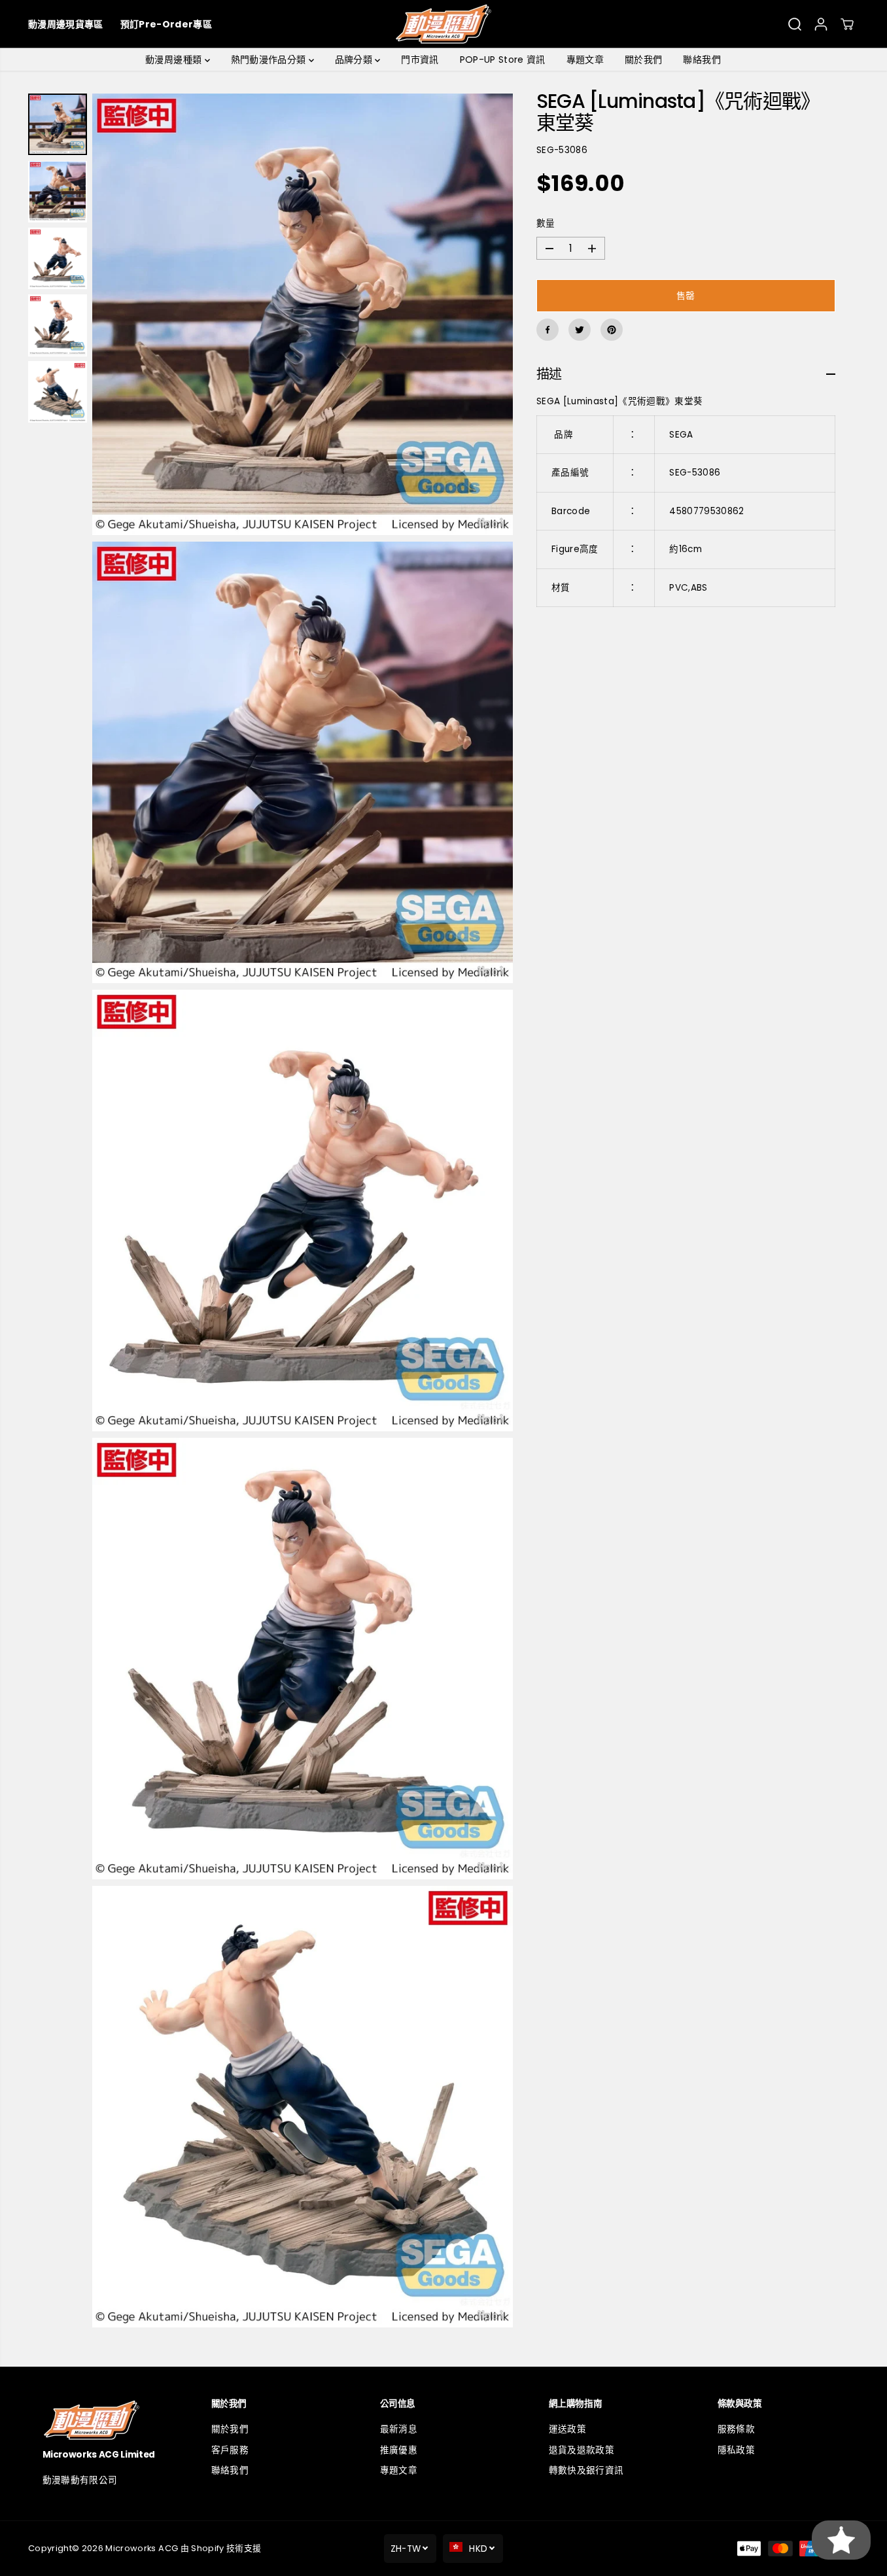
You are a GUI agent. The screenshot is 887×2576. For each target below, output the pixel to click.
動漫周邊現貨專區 (66, 24)
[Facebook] (548, 330)
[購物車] (847, 24)
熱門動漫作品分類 (270, 60)
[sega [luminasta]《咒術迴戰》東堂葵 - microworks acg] (303, 314)
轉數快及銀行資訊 (586, 2470)
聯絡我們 (702, 60)
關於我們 (643, 60)
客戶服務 (230, 2450)
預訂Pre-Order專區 (166, 24)
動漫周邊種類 (175, 60)
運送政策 (567, 2429)
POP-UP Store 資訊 (503, 60)
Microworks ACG (142, 2548)
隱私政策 (736, 2450)
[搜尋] (795, 24)
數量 (546, 224)
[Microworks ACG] (443, 24)
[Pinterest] (612, 330)
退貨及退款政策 (582, 2450)
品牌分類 (355, 60)
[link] (106, 2420)
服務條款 (736, 2429)
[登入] (821, 24)
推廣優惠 (399, 2450)
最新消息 (399, 2429)
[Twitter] (580, 330)
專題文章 (585, 60)
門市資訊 (420, 60)
